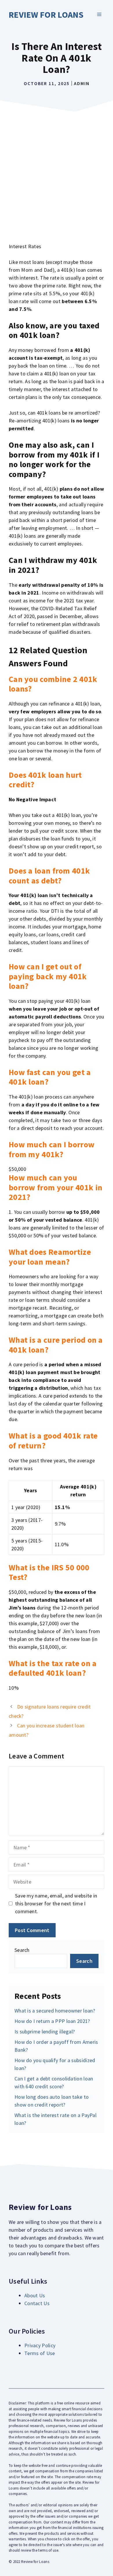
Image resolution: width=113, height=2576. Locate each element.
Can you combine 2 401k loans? (53, 684)
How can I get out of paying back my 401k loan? (48, 976)
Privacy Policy (40, 2345)
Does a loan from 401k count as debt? (49, 876)
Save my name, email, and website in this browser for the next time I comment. (56, 1903)
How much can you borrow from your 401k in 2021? (55, 1187)
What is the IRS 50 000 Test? (49, 1572)
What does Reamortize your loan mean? (50, 1257)
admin (82, 83)
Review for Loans (46, 15)
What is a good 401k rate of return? (53, 1441)
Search (22, 1950)
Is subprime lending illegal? (45, 2032)
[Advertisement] (57, 174)
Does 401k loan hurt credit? (45, 780)
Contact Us (37, 2303)
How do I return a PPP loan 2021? (52, 2021)
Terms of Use (40, 2353)
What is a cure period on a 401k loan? (56, 1345)
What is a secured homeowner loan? (55, 2011)
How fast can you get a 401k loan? (50, 1077)
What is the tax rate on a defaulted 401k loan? (53, 1668)
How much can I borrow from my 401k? (52, 1149)
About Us (35, 2295)
